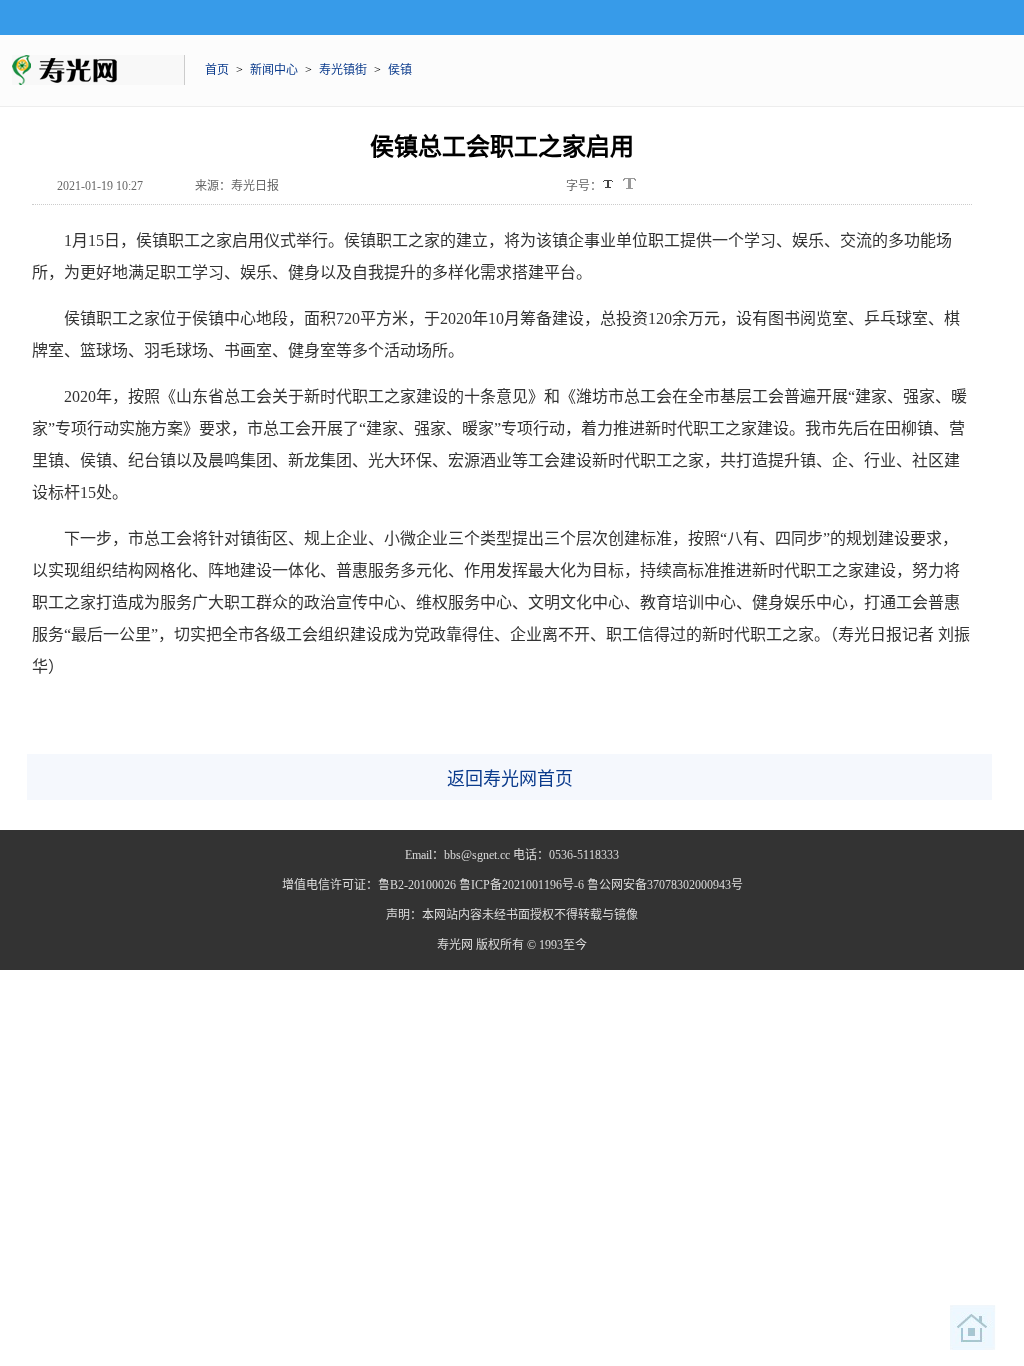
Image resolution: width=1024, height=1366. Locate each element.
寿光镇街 (343, 70)
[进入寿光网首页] (973, 1328)
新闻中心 (274, 70)
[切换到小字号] (609, 185)
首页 (217, 70)
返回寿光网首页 (510, 779)
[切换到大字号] (629, 183)
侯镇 (400, 70)
